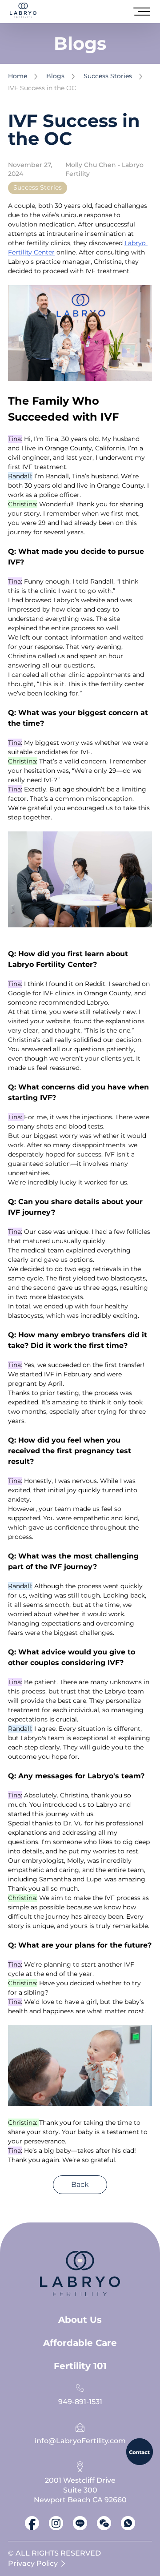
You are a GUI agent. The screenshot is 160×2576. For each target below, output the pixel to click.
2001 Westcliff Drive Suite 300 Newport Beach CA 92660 (80, 2490)
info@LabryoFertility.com (80, 2441)
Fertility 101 (80, 2366)
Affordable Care (80, 2343)
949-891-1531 (80, 2402)
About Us (80, 2320)
